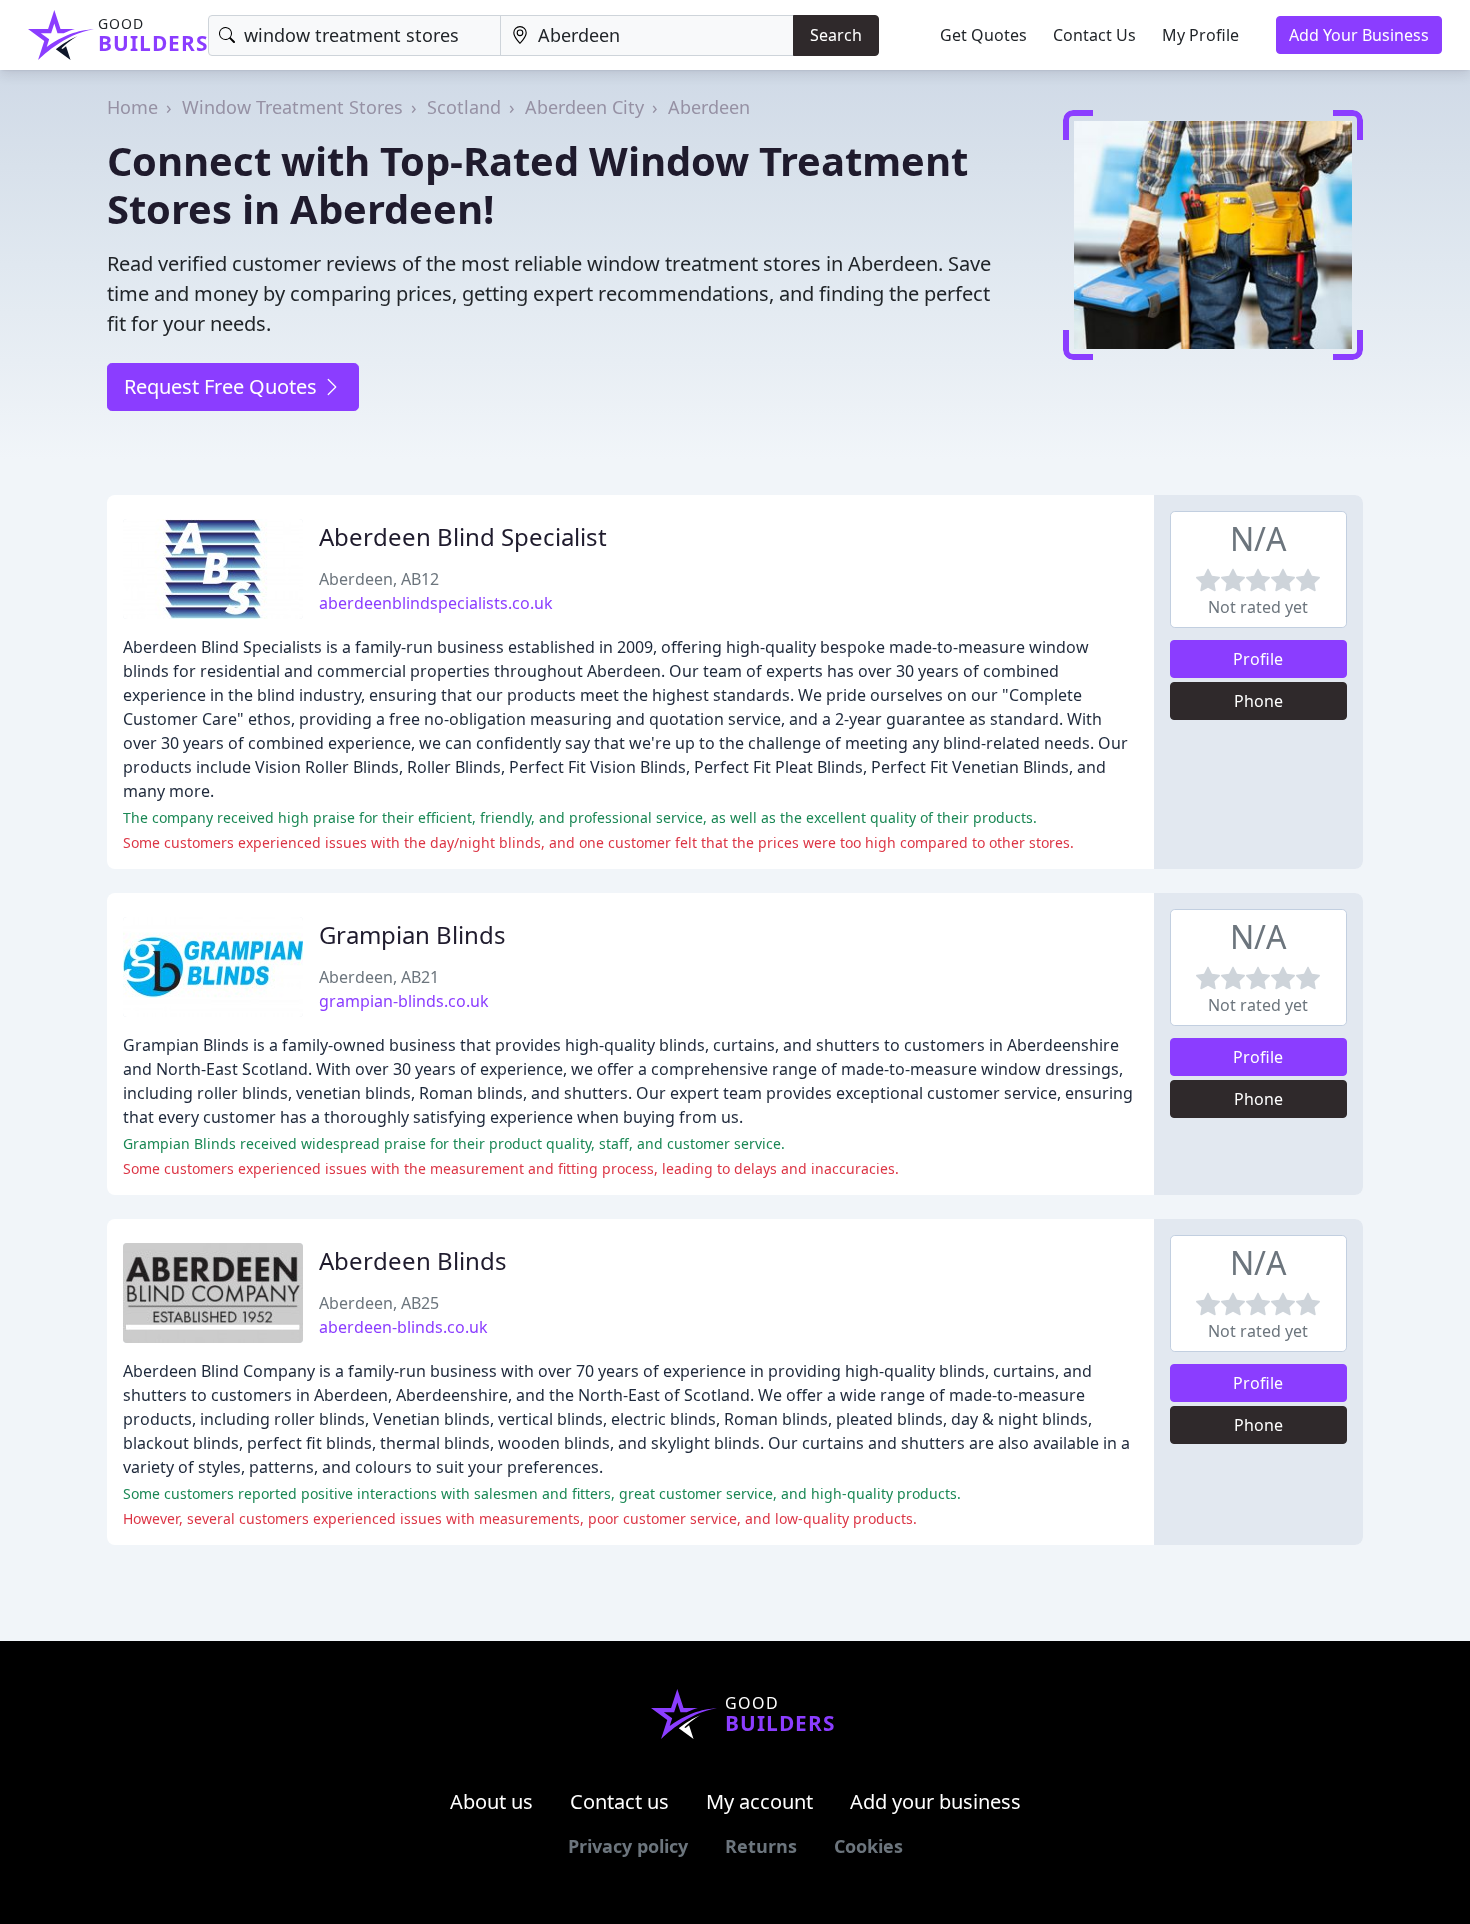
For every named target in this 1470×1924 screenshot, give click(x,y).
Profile (1258, 659)
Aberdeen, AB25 (379, 1303)
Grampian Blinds (412, 934)
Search (836, 35)
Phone (1258, 701)
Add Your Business (1359, 35)
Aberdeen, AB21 (379, 977)
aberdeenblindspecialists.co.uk (436, 603)
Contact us (619, 1801)
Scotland (464, 107)
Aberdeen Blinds (413, 1260)
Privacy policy (628, 1846)
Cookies (868, 1846)
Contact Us (1094, 35)
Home (132, 107)
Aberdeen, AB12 (379, 579)
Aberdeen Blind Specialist (463, 536)
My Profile (1200, 35)
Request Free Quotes (223, 386)
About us (491, 1801)
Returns (761, 1846)
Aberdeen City (584, 107)
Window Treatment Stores (292, 107)
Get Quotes (983, 35)
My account (759, 1801)
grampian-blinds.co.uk (404, 1001)
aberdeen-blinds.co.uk (403, 1327)
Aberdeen (709, 107)
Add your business (935, 1801)
